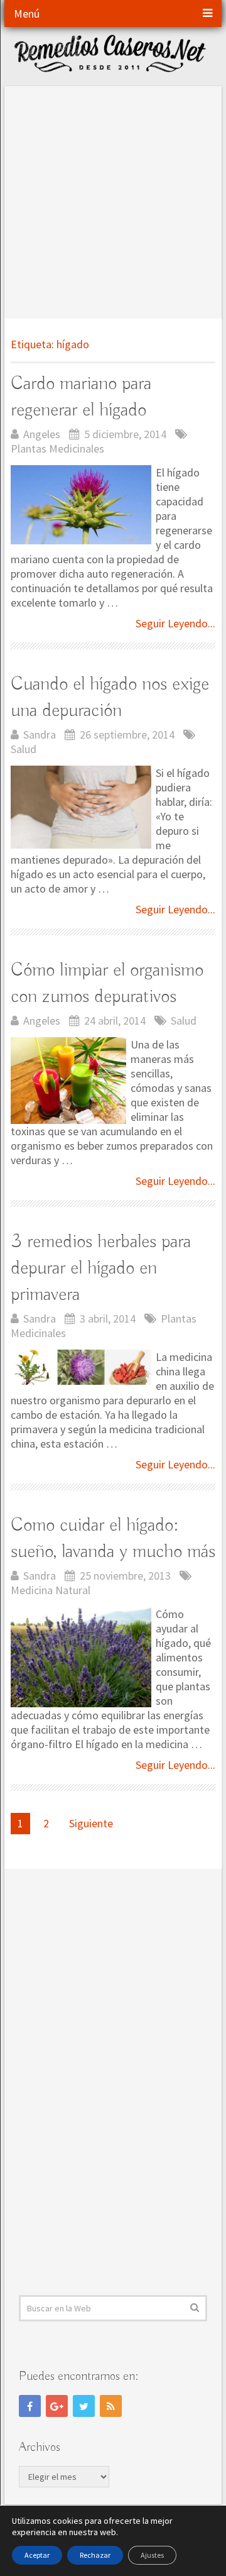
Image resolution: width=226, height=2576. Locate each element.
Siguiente (91, 1823)
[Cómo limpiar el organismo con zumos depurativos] (68, 1081)
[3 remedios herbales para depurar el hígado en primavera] (81, 1367)
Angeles (42, 434)
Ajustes (152, 2555)
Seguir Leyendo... (175, 623)
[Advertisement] (113, 199)
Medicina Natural (51, 1590)
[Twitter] (84, 2406)
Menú (27, 14)
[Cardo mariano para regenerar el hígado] (81, 505)
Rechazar (95, 2555)
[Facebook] (30, 2406)
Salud (24, 749)
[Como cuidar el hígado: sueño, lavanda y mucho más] (81, 1657)
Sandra (40, 735)
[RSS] (111, 2406)
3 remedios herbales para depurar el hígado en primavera (101, 1269)
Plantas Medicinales (57, 449)
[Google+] (57, 2406)
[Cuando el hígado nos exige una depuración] (81, 807)
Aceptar (37, 2555)
